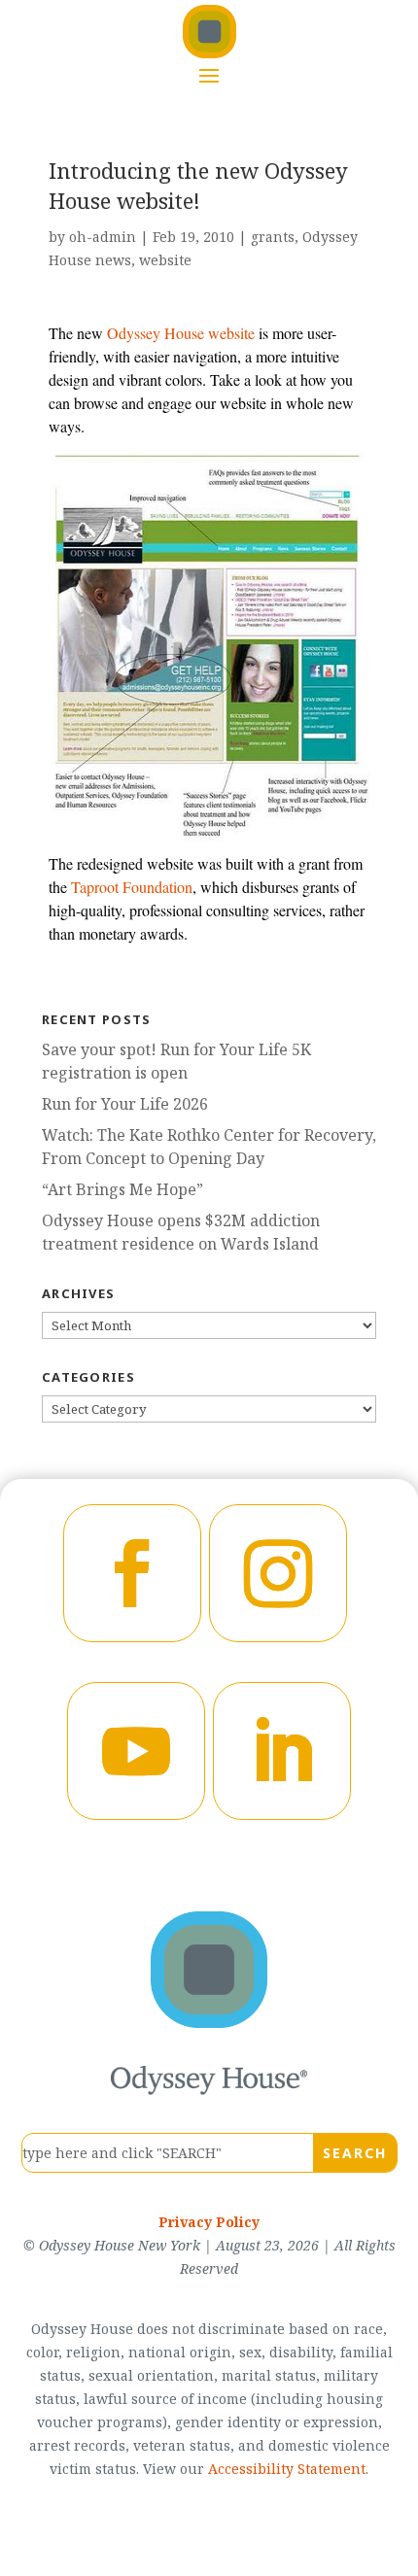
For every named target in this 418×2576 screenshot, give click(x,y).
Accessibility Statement (287, 2469)
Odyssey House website (181, 333)
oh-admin (103, 237)
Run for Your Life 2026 (125, 1104)
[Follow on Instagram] (278, 1573)
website (165, 260)
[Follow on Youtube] (136, 1751)
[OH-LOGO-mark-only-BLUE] (209, 2022)
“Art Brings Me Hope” (122, 1189)
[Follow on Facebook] (132, 1573)
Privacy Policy (209, 2222)
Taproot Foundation (132, 887)
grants (273, 237)
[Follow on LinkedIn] (282, 1751)
